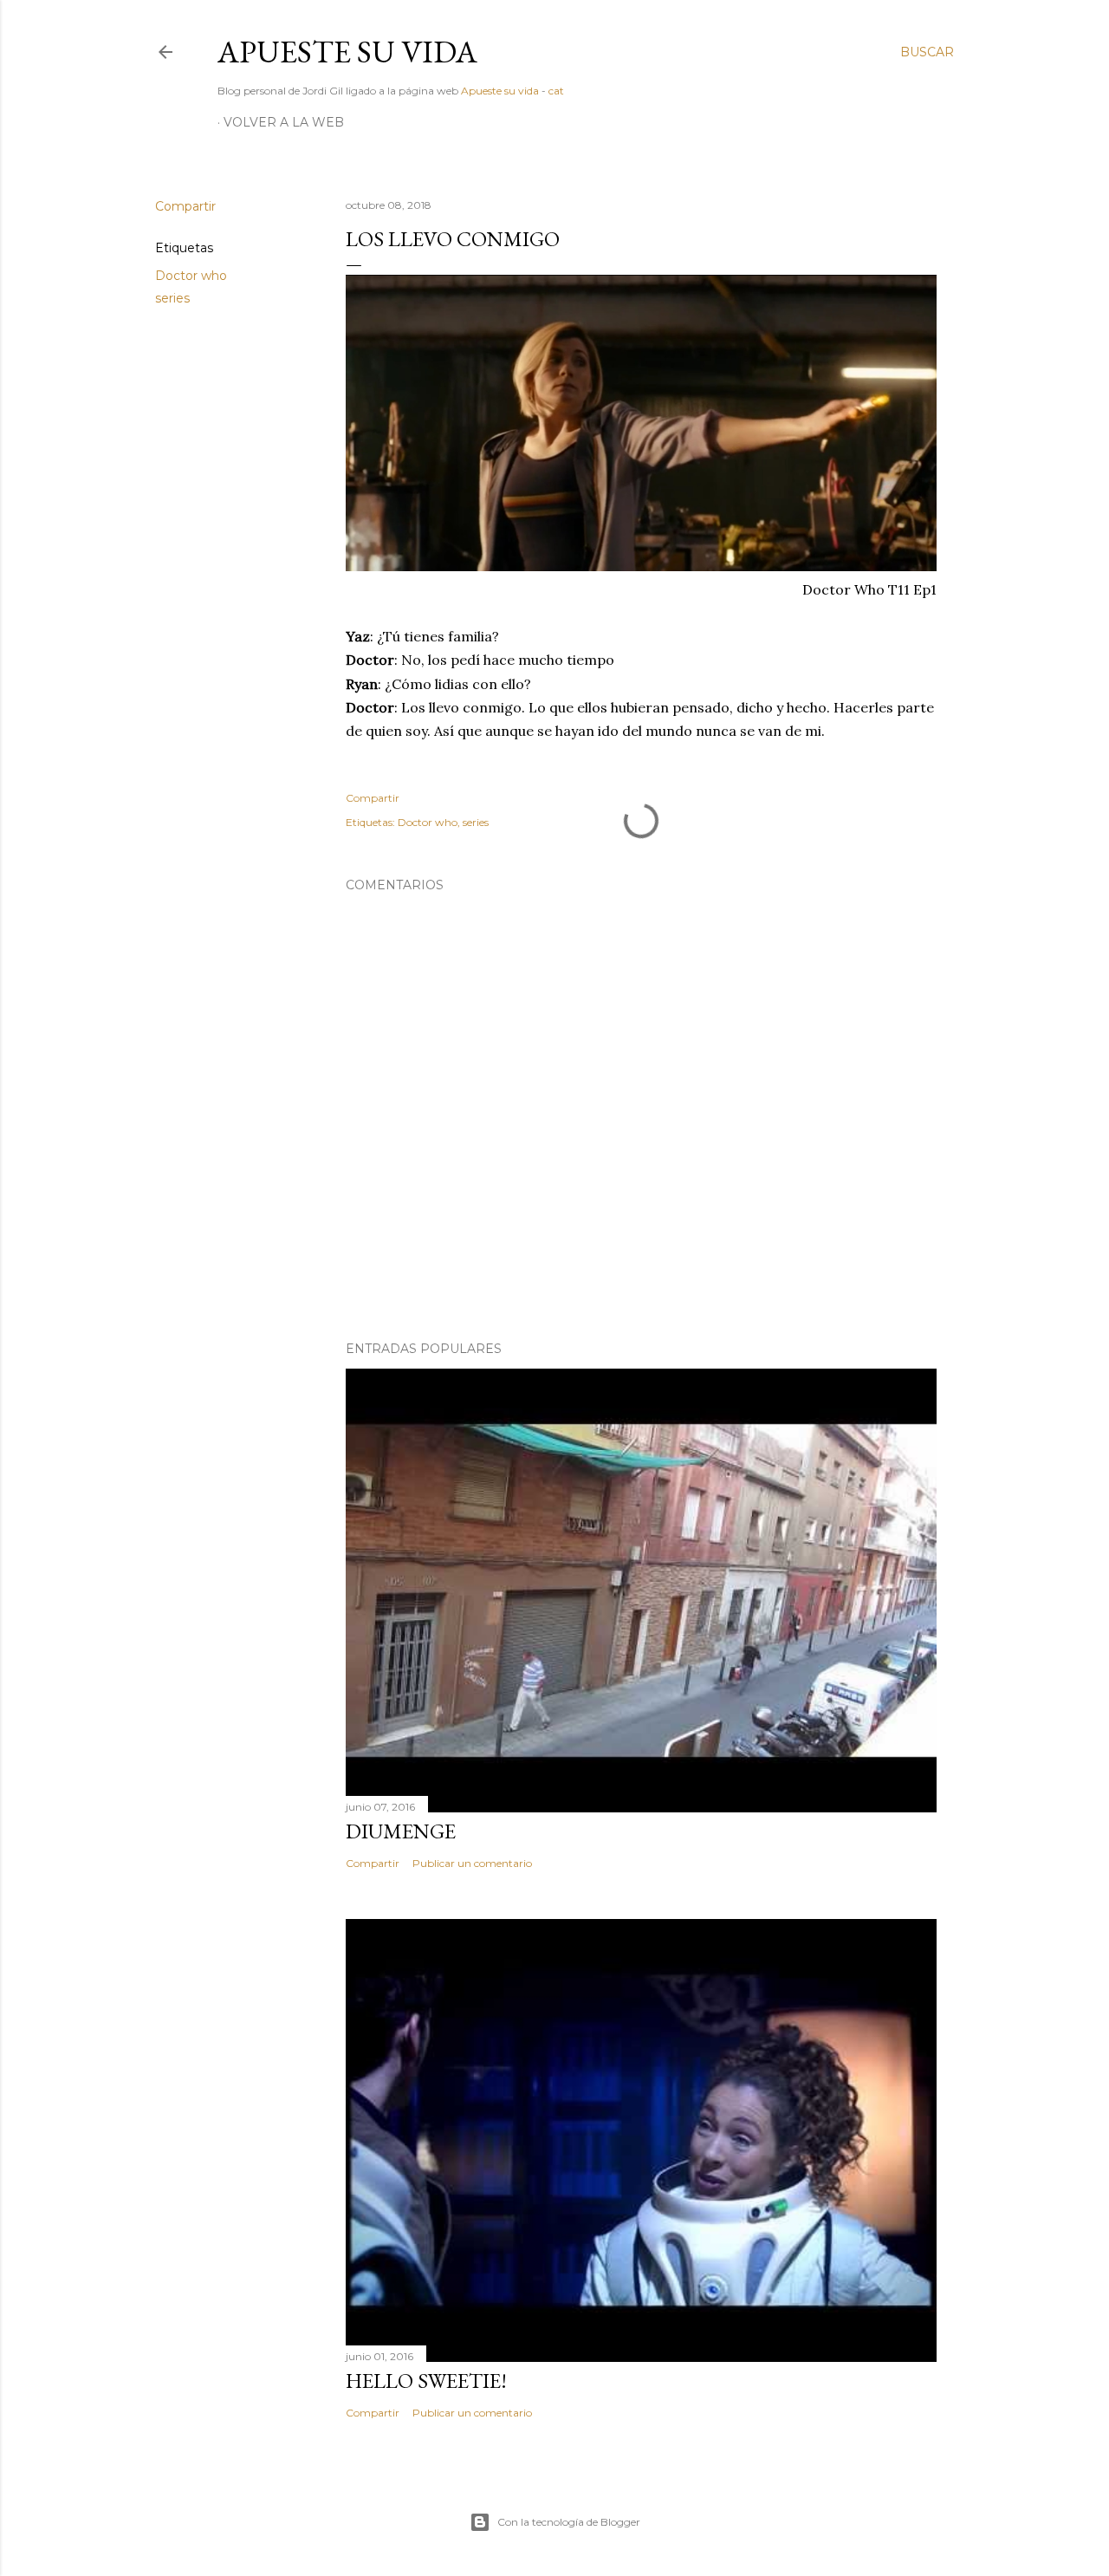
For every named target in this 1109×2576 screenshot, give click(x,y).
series (172, 298)
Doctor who (191, 276)
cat (556, 91)
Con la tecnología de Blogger (569, 2522)
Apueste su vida (347, 52)
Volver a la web (284, 122)
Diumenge (401, 1831)
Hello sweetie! (426, 2381)
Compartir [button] (185, 206)
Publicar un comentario (472, 1863)
